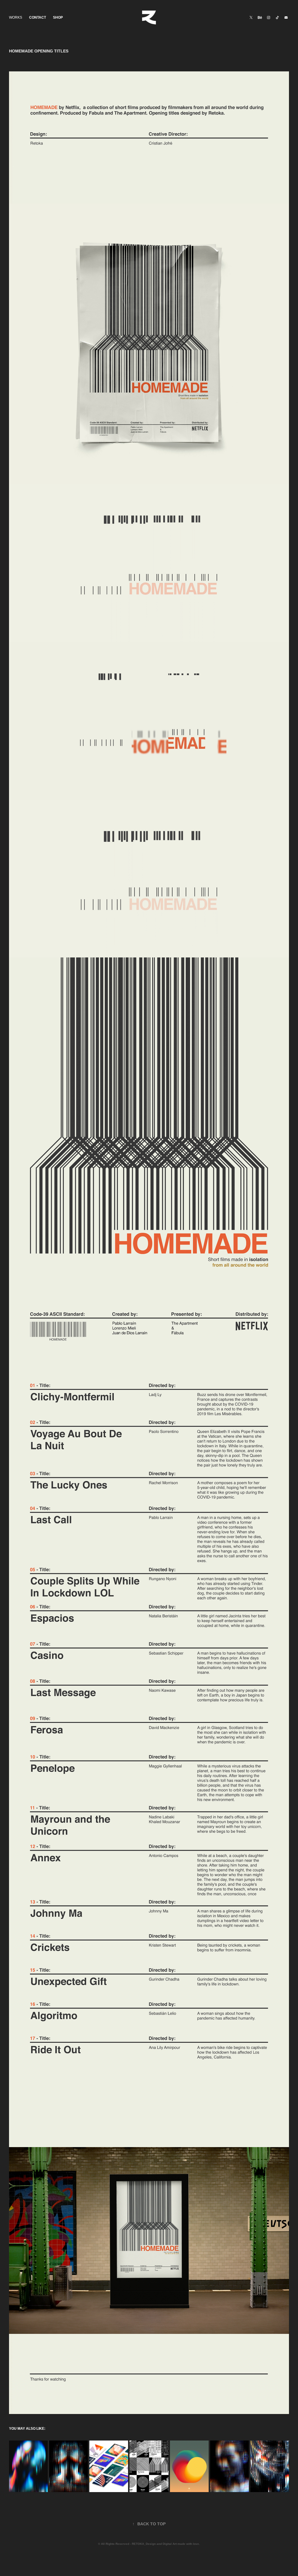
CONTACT (38, 17)
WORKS (16, 17)
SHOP (58, 17)
